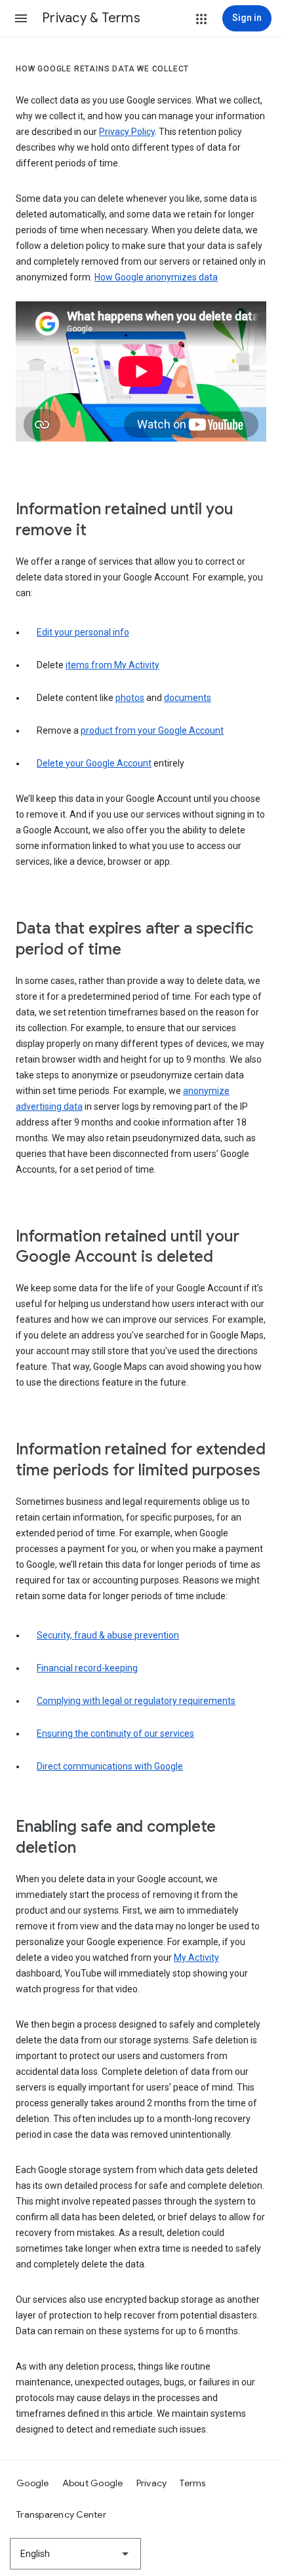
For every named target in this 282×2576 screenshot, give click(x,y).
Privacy (152, 2483)
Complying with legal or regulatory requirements (136, 1701)
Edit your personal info (83, 632)
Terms (192, 2483)
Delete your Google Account (94, 763)
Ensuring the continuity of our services (115, 1733)
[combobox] (75, 2554)
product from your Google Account (152, 730)
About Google (93, 2483)
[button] (21, 18)
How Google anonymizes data (156, 277)
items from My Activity (112, 665)
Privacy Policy (127, 132)
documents (188, 698)
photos (130, 698)
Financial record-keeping (87, 1668)
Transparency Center (61, 2514)
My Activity (196, 1958)
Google (33, 2483)
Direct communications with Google (110, 1766)
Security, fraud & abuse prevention (108, 1635)
